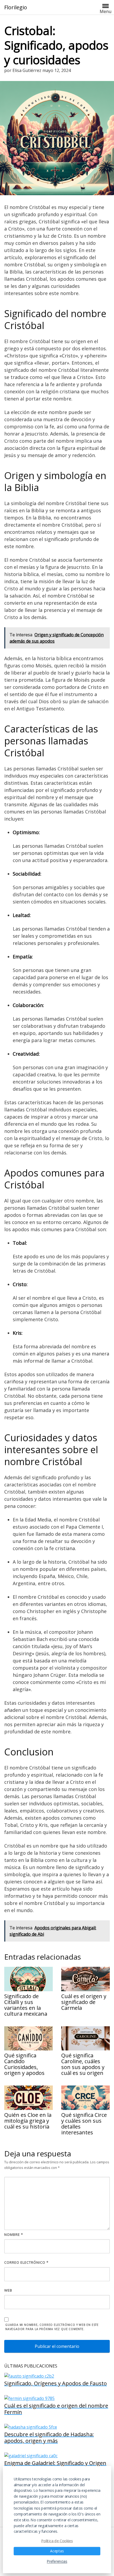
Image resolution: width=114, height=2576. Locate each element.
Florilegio (16, 7)
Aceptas (57, 2551)
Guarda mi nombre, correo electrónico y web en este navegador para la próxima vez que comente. (52, 2327)
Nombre (14, 2234)
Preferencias (57, 2561)
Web (8, 2290)
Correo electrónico (26, 2262)
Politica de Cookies (57, 2540)
